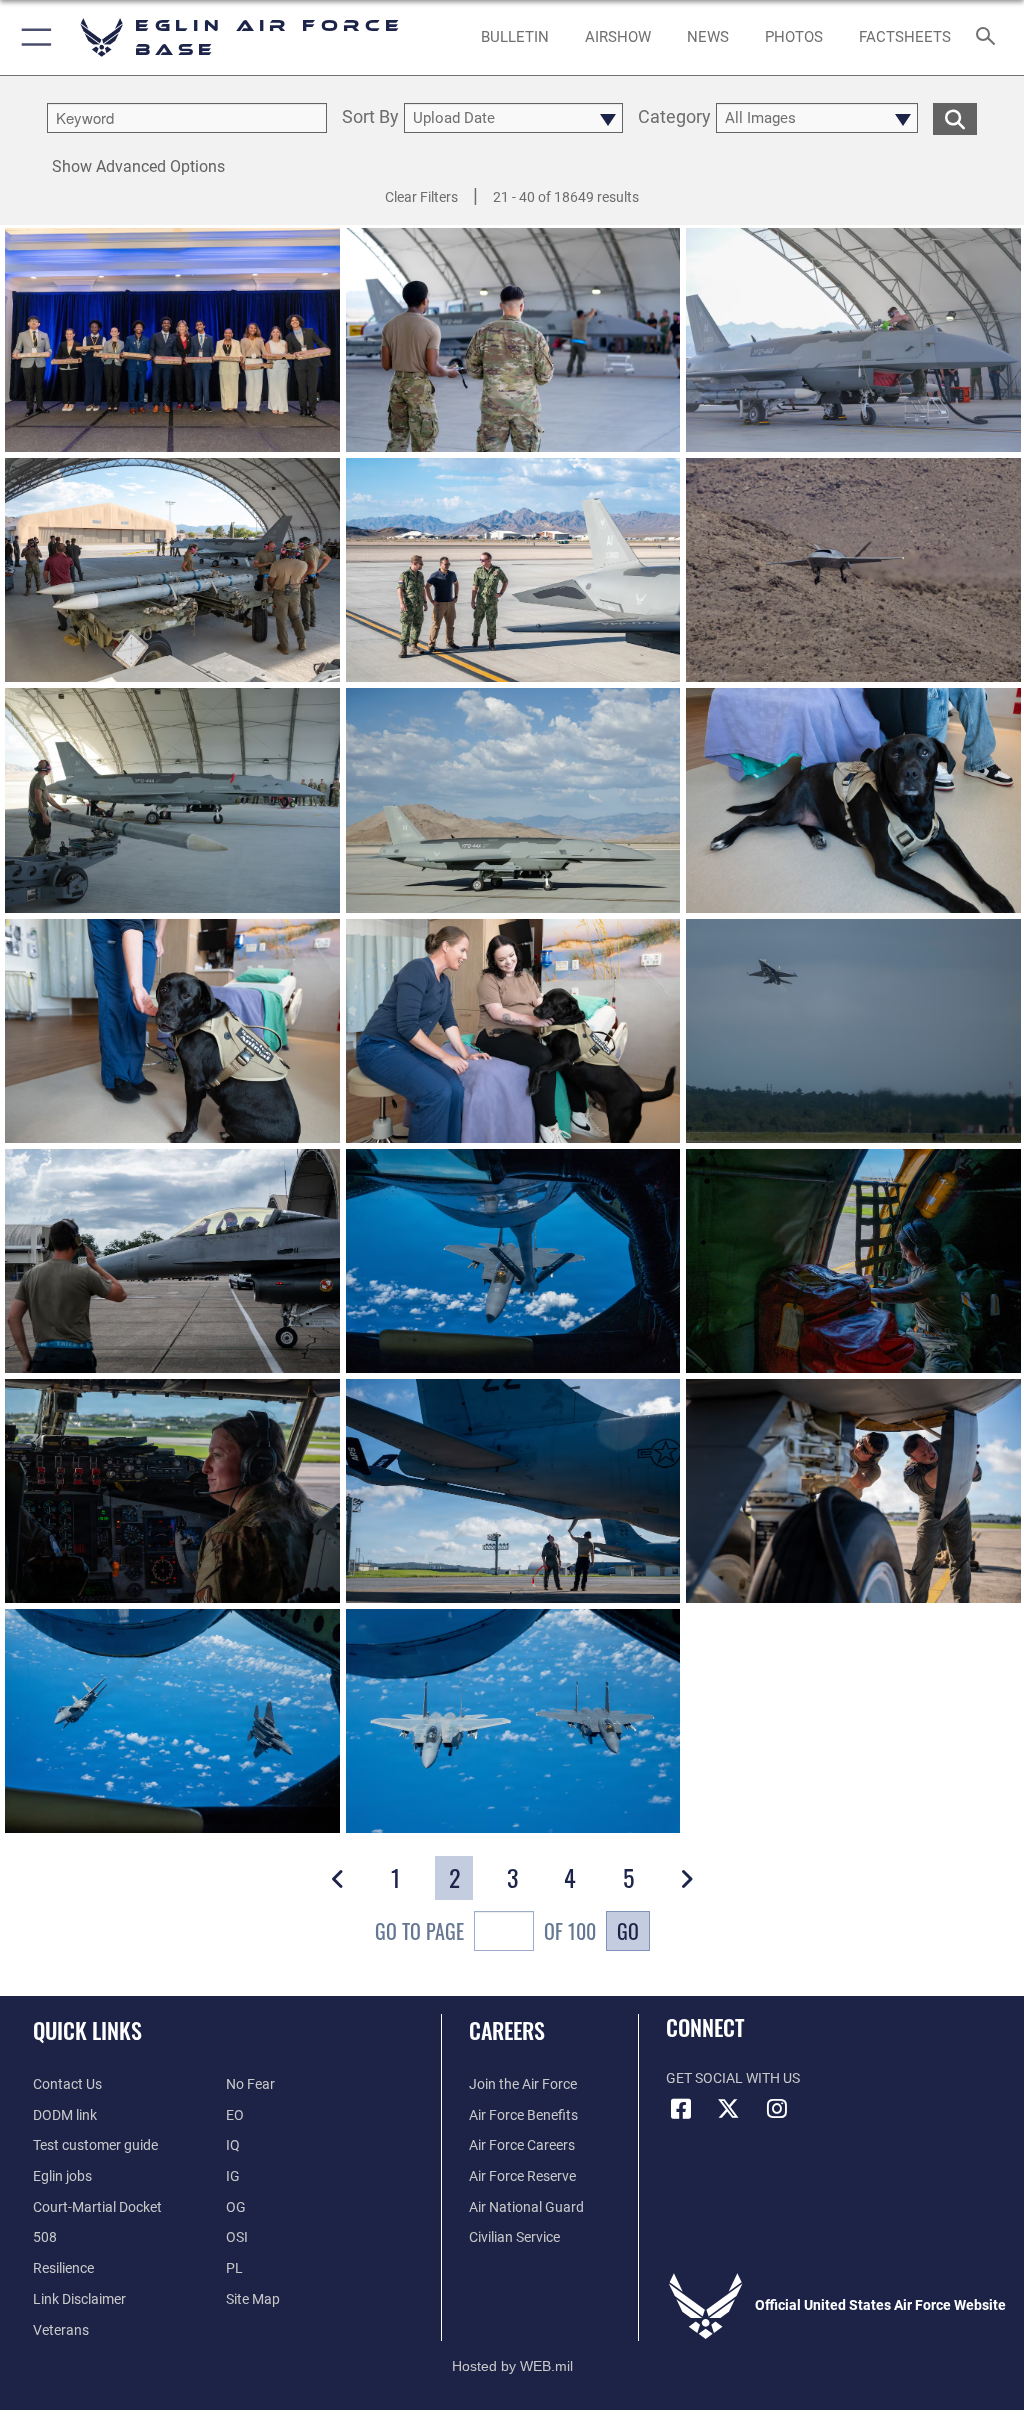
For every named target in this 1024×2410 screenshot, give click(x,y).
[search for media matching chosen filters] (955, 117)
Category (674, 117)
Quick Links (87, 2030)
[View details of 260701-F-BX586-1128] (513, 1261)
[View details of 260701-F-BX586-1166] (172, 1721)
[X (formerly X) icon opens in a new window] (729, 2109)
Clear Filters (421, 197)
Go (628, 1931)
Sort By (370, 117)
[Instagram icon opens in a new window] (777, 2109)
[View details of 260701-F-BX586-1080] (172, 1491)
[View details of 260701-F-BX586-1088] (853, 1261)
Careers (507, 2030)
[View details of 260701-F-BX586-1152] (513, 1721)
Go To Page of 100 (485, 1931)
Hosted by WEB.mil (512, 2366)
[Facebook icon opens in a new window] (681, 2109)
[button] (32, 37)
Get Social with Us (733, 2078)
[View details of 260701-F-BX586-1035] (853, 1491)
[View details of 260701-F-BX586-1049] (513, 1491)
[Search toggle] (989, 37)
